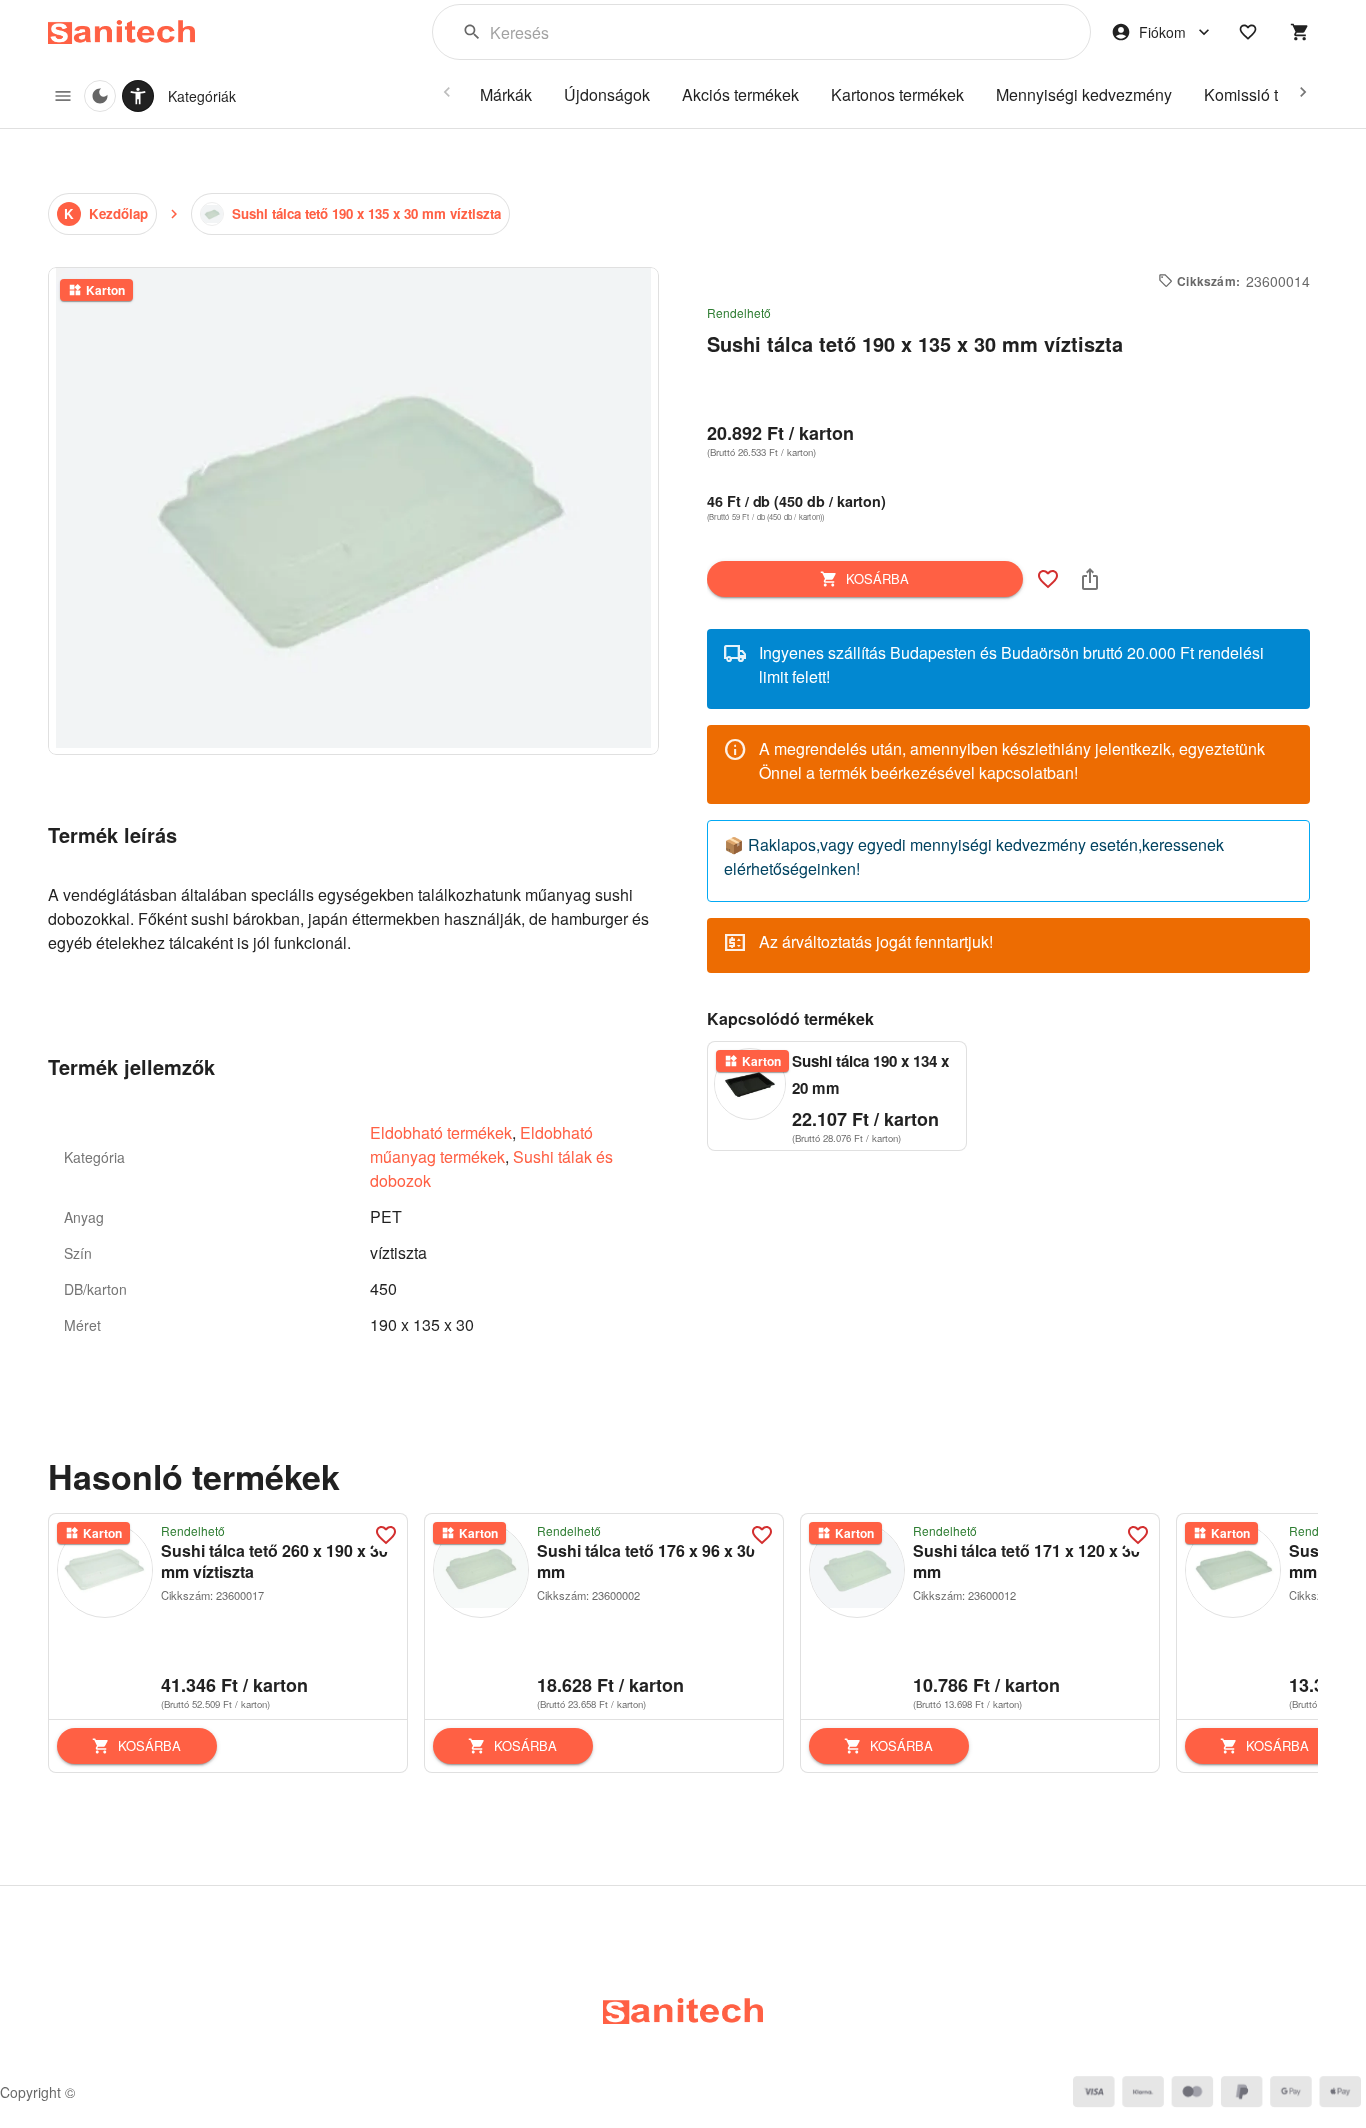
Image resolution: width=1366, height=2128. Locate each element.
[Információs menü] (63, 96)
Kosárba (877, 578)
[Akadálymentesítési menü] (138, 96)
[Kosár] (1300, 32)
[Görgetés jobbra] (1303, 92)
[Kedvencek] (1248, 32)
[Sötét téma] (100, 96)
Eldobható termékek (441, 1132)
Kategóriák (202, 96)
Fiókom (1162, 32)
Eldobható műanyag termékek (481, 1144)
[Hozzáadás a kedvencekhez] (1048, 579)
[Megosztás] (1090, 579)
